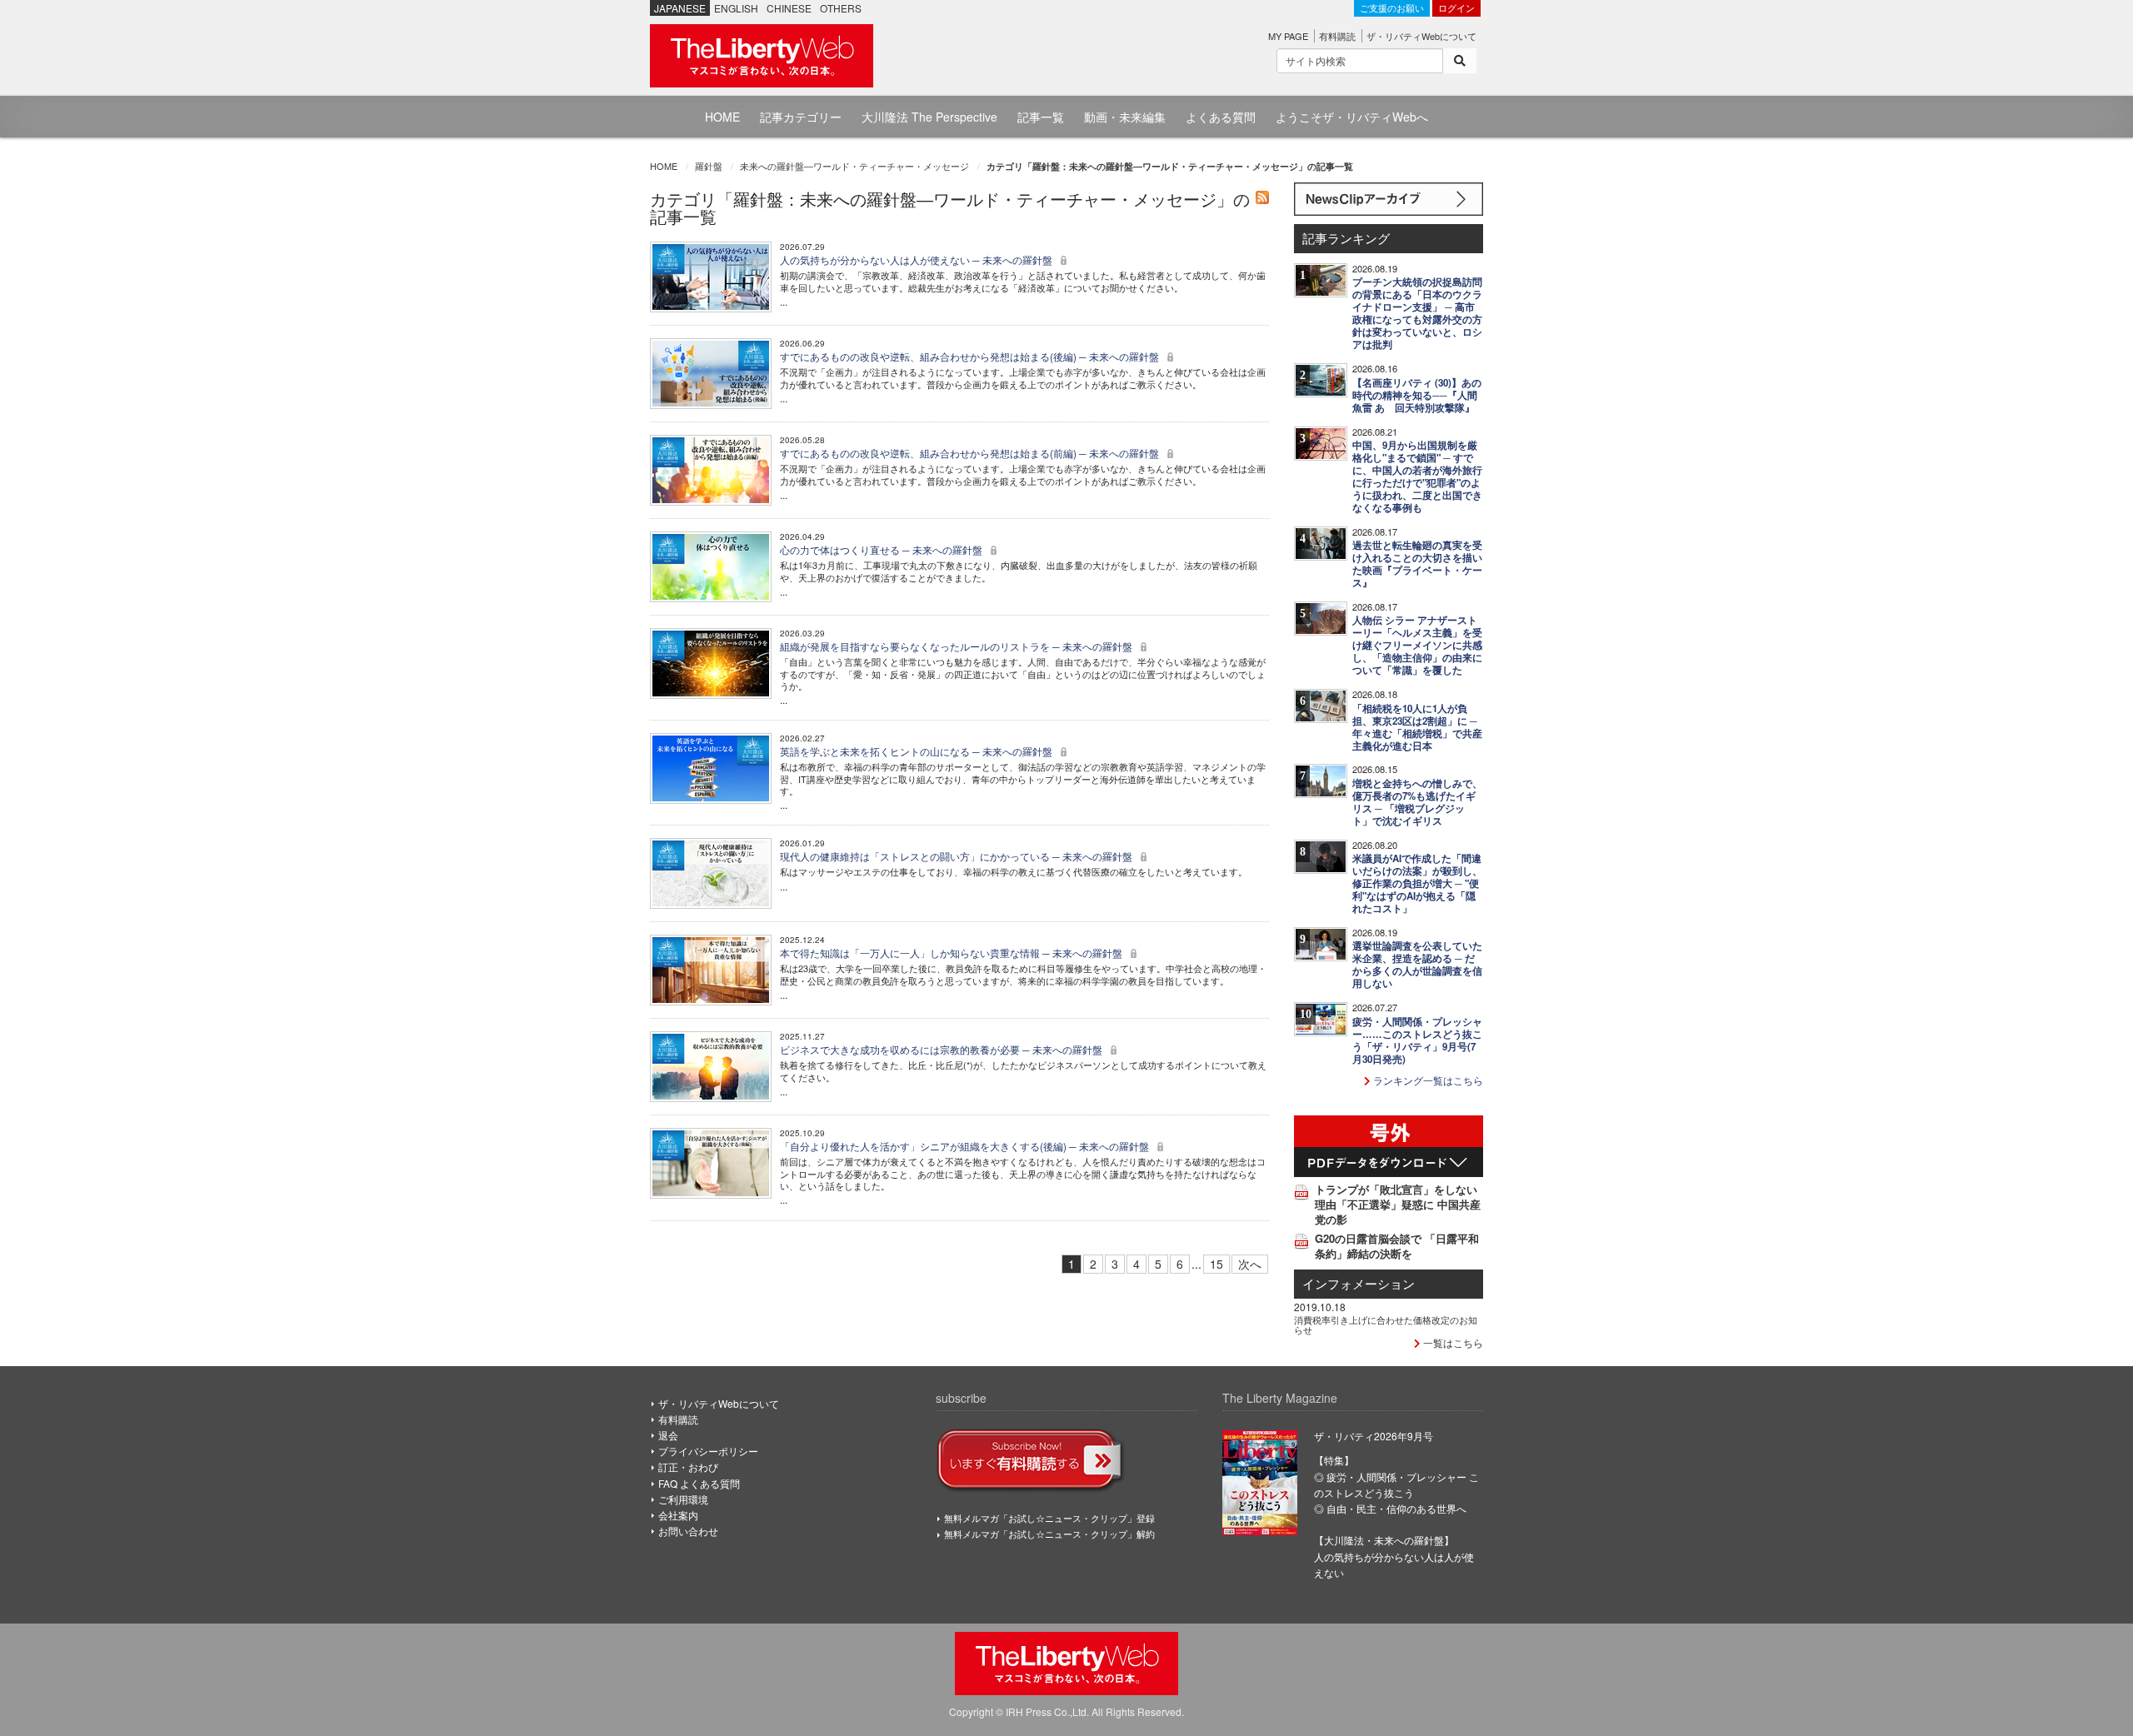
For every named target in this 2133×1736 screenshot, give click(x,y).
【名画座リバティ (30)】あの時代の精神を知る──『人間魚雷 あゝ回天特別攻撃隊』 (1417, 395)
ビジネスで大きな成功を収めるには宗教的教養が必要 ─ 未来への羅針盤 (942, 1049)
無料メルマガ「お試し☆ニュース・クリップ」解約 (1049, 1534)
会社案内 (678, 1515)
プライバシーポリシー (708, 1451)
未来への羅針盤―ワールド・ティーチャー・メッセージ (854, 166)
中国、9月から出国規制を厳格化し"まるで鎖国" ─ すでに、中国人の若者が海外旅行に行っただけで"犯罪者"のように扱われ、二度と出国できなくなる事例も (1417, 476)
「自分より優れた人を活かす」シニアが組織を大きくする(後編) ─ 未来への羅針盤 (966, 1146)
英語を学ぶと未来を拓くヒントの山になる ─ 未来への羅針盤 (917, 751)
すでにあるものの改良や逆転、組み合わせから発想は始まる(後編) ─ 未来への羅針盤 (971, 356)
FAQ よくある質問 (699, 1483)
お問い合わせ (688, 1531)
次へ (1250, 1264)
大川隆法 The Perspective (929, 117)
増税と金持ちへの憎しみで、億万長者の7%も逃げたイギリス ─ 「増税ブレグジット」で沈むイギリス (1417, 802)
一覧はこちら (1452, 1342)
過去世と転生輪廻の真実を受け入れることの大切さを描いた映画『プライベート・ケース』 (1417, 564)
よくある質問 (1221, 117)
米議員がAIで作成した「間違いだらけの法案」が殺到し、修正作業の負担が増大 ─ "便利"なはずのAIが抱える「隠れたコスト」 (1417, 883)
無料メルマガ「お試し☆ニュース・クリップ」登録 (1049, 1518)
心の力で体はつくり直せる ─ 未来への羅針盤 (882, 549)
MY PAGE (1288, 36)
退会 (668, 1435)
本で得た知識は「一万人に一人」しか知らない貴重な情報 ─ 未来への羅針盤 (952, 953)
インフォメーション (1359, 1283)
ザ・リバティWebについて (1421, 36)
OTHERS (841, 8)
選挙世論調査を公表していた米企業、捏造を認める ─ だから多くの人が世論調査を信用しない (1417, 965)
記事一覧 (1041, 117)
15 (1216, 1264)
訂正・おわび (688, 1467)
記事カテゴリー (801, 117)
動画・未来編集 (1125, 117)
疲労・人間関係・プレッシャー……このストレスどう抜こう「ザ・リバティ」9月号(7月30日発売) (1417, 1040)
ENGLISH (736, 8)
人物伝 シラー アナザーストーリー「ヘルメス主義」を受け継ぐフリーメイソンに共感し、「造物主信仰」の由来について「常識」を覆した (1417, 645)
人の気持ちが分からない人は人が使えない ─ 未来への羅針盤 (917, 259)
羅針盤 (709, 166)
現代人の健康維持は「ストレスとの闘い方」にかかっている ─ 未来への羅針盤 (957, 856)
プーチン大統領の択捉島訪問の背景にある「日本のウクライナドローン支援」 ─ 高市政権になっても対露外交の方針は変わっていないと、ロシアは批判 (1417, 313)
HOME (722, 117)
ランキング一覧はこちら (1427, 1080)
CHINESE (789, 8)
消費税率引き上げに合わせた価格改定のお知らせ (1386, 1324)
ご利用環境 (683, 1499)
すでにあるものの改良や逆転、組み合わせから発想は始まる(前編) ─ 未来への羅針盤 (971, 453)
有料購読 (1337, 36)
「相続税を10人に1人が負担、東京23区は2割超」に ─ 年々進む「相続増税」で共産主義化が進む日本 (1417, 727)
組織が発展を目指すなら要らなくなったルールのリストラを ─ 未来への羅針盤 (957, 646)
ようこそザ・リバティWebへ (1352, 117)
